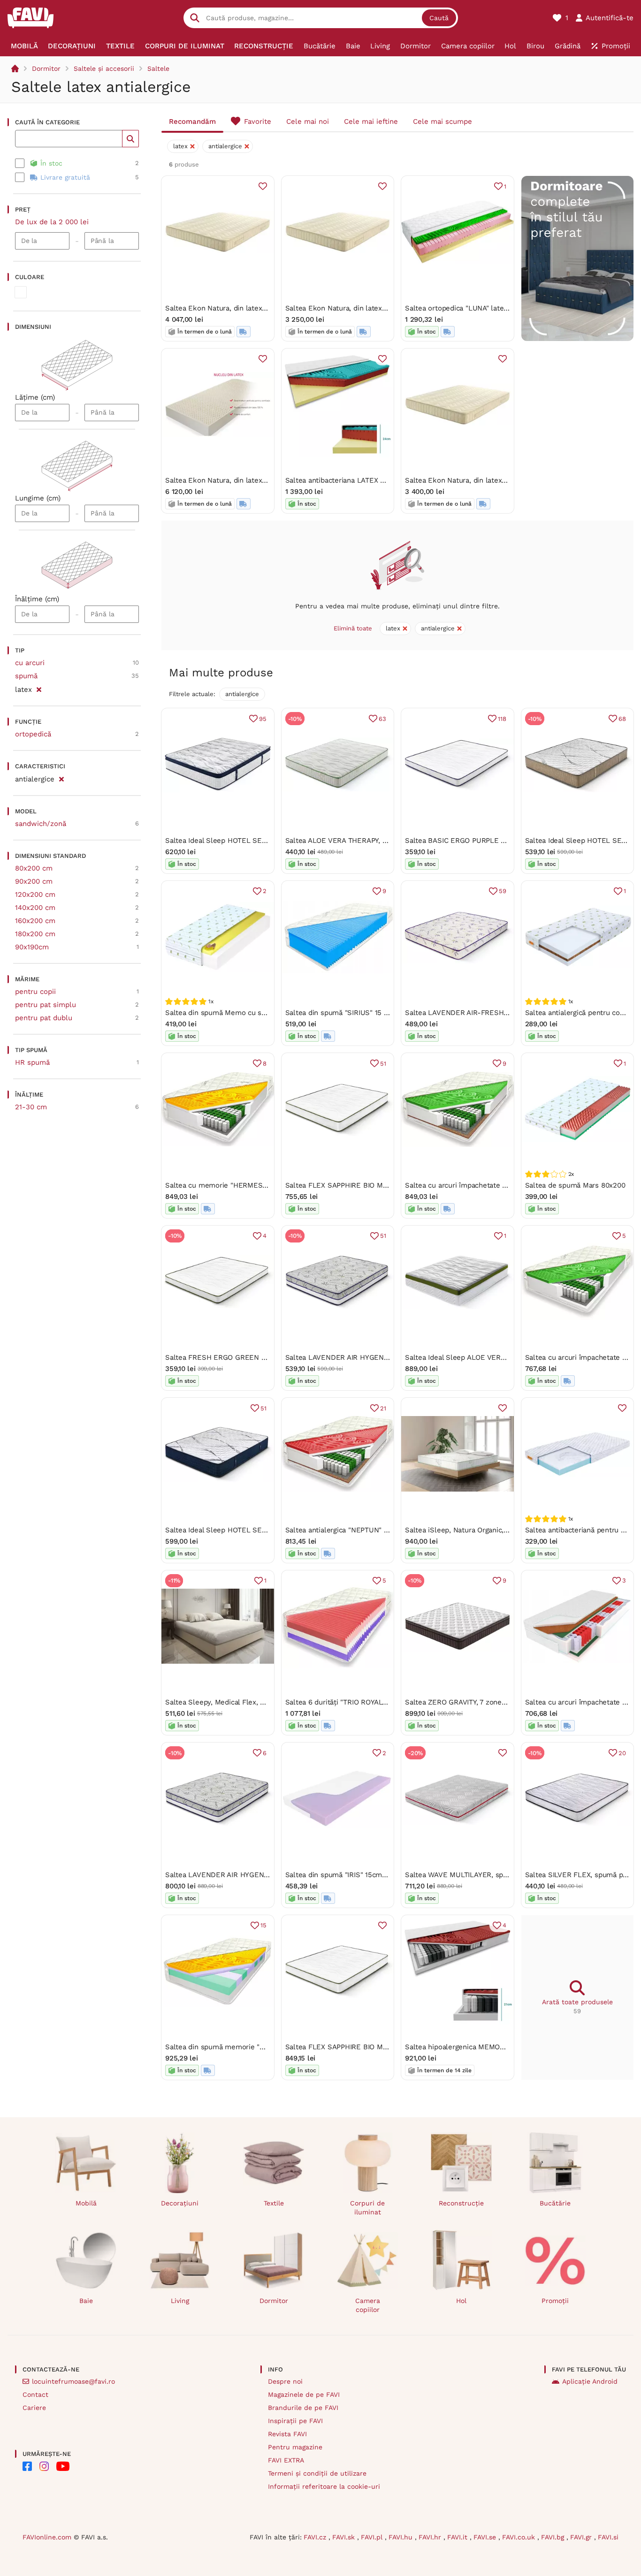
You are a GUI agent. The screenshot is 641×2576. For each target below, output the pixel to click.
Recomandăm (192, 121)
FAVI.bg (554, 2537)
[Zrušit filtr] (39, 688)
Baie (86, 2301)
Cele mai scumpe (443, 121)
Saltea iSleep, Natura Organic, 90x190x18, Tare (481, 1530)
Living (180, 2301)
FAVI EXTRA (286, 2460)
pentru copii (35, 992)
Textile (274, 2203)
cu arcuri (30, 663)
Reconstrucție (461, 2203)
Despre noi (285, 2381)
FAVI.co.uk (520, 2537)
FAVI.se (486, 2537)
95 (263, 719)
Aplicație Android (590, 2381)
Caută (439, 18)
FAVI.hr (431, 2537)
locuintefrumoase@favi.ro (73, 2381)
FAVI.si (608, 2537)
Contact (35, 2394)
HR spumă (32, 1062)
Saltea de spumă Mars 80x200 (575, 1185)
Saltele (158, 68)
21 (383, 1408)
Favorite (258, 121)
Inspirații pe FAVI (295, 2421)
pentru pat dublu (44, 1018)
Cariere (34, 2408)
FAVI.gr (582, 2537)
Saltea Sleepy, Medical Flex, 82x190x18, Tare (238, 1702)
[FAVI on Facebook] (27, 2466)
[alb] (21, 292)
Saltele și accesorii (104, 68)
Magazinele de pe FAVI (304, 2394)
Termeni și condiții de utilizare (317, 2473)
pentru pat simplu (46, 1005)
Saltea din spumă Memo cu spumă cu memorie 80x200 (257, 1013)
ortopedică (33, 734)
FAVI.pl (373, 2537)
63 (382, 719)
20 (622, 1753)
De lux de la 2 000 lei (52, 222)
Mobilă (86, 2203)
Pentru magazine (295, 2447)
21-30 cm (31, 1107)
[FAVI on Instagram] (44, 2466)
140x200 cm (35, 908)
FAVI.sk (345, 2537)
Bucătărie (555, 2203)
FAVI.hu (402, 2537)
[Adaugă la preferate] (263, 186)
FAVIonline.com (47, 2537)
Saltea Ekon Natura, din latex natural (226, 308)
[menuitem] (24, 46)
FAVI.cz (316, 2537)
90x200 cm (34, 881)
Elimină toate (353, 628)
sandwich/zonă (41, 824)
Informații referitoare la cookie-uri (324, 2486)
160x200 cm (35, 921)
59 (503, 891)
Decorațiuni (180, 2203)
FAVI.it (458, 2537)
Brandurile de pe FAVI (303, 2408)
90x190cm (32, 947)
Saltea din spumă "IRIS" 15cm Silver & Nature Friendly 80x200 (388, 1875)
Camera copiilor (368, 2305)
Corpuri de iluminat (367, 2208)
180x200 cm (35, 934)
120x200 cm (35, 894)
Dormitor (46, 68)
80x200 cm (34, 868)
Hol (461, 2301)
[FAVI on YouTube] (63, 2466)
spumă (26, 676)
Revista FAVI (287, 2434)
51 (383, 1064)
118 (502, 719)
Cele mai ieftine (371, 121)
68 (622, 719)
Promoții (555, 2301)
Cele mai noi (308, 121)
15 (263, 1925)
